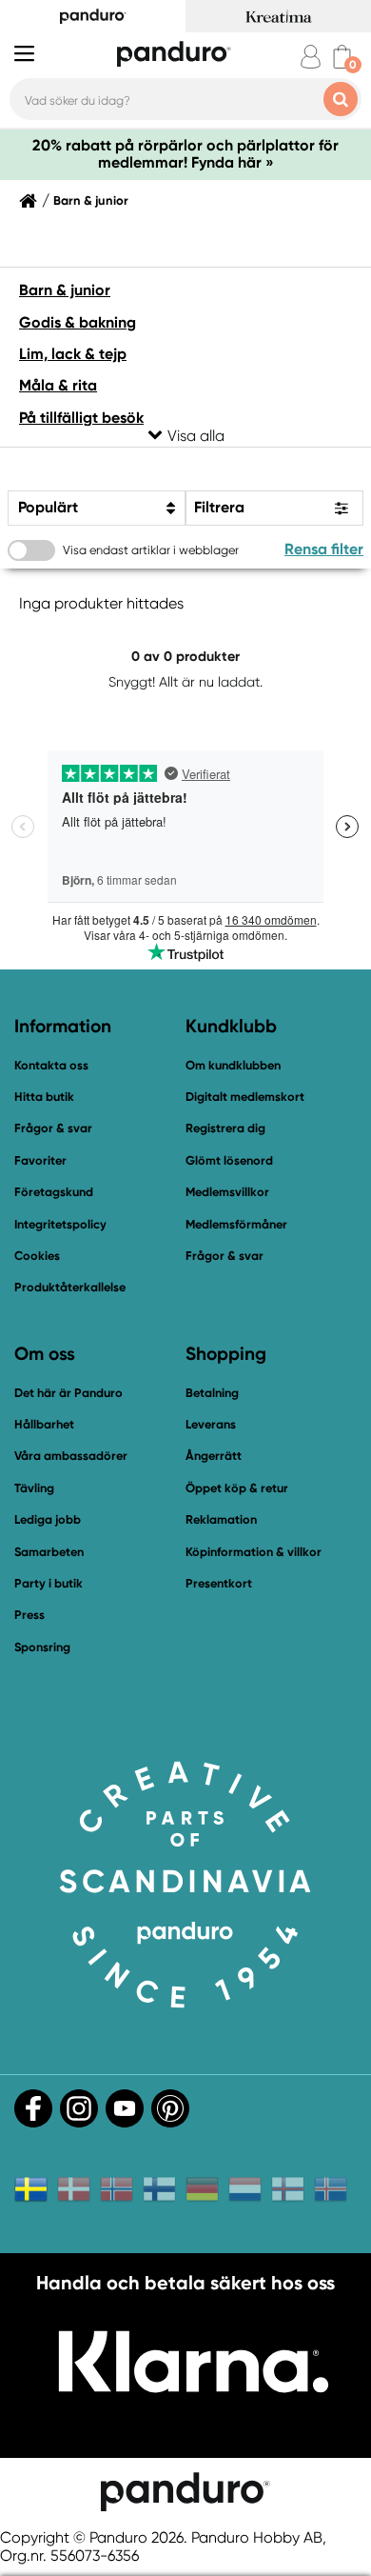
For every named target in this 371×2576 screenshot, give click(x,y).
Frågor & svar (53, 1128)
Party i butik (49, 1583)
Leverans (211, 1424)
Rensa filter (324, 549)
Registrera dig (225, 1128)
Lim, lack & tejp (73, 354)
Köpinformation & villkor (254, 1552)
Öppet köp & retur (237, 1488)
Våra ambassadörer (71, 1456)
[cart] (342, 57)
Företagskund (54, 1192)
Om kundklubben (233, 1065)
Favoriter (40, 1160)
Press (29, 1615)
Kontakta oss (51, 1065)
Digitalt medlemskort (245, 1097)
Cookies (37, 1256)
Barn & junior (91, 201)
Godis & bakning (78, 322)
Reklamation (221, 1519)
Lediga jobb (48, 1519)
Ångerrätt (214, 1456)
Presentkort (219, 1583)
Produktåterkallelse (70, 1287)
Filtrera (219, 507)
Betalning (212, 1393)
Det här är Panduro (68, 1393)
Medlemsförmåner (236, 1224)
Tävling (34, 1488)
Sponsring (42, 1647)
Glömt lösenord (229, 1160)
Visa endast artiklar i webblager (151, 550)
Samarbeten (49, 1552)
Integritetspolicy (60, 1224)
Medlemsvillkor (227, 1192)
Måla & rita (58, 385)
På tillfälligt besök (81, 418)
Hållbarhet (44, 1424)
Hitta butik (44, 1097)
